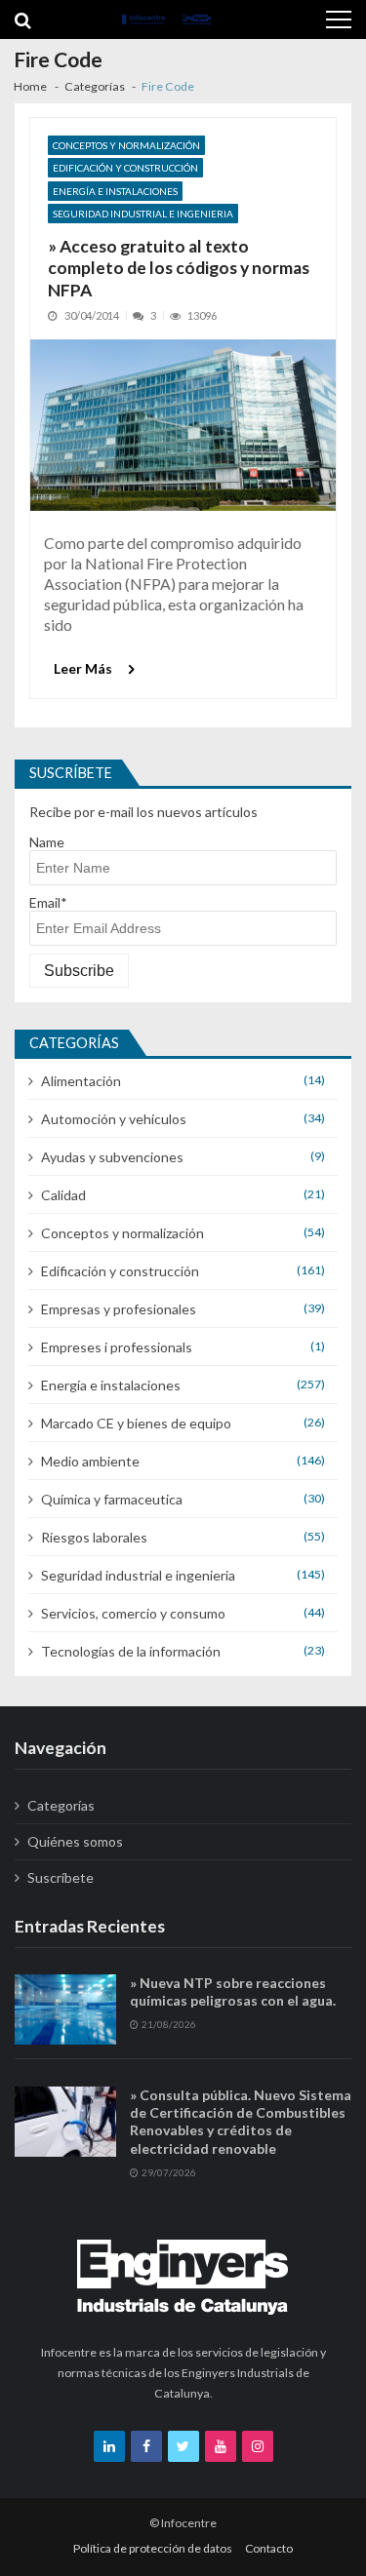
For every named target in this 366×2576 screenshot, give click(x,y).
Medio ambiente (90, 1461)
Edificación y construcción (125, 168)
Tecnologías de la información (131, 1651)
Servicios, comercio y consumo (133, 1613)
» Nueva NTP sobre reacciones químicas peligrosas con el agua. (233, 1991)
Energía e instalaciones (115, 191)
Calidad (63, 1195)
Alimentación (81, 1081)
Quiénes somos (75, 1841)
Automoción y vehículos (114, 1119)
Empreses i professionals (117, 1347)
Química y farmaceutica (112, 1499)
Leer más (83, 668)
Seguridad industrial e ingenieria (143, 214)
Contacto (269, 2548)
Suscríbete (61, 1877)
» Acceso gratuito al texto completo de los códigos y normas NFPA (179, 269)
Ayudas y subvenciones (112, 1157)
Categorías (61, 1805)
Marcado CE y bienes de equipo (136, 1423)
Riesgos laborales (94, 1537)
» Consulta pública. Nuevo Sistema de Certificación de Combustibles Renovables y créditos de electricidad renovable (241, 2122)
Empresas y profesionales (119, 1309)
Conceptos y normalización (126, 145)
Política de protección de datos (153, 2548)
